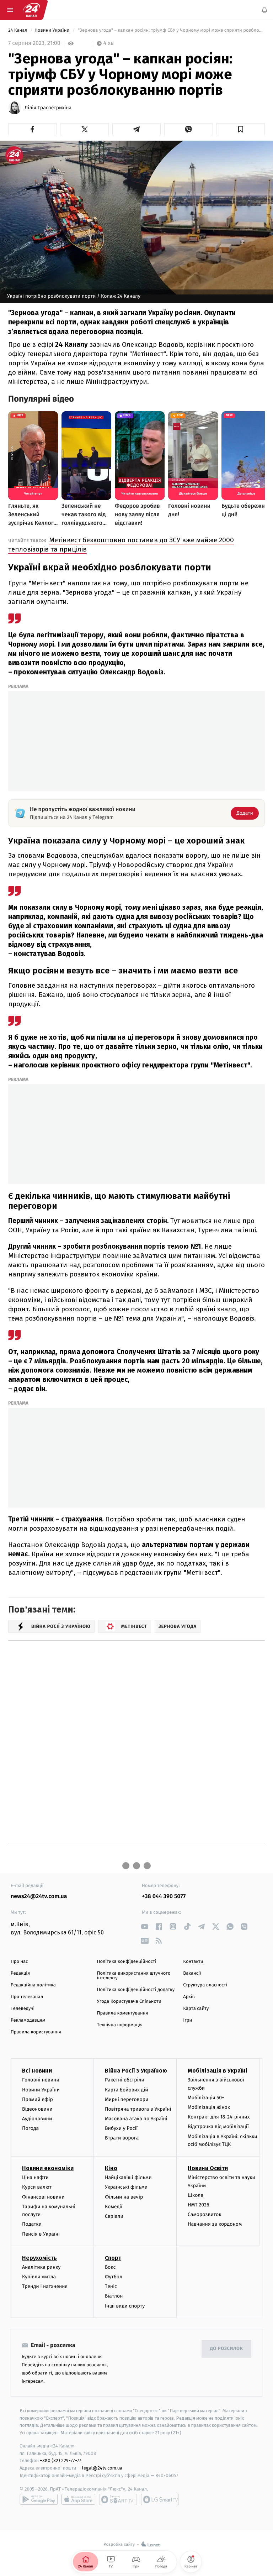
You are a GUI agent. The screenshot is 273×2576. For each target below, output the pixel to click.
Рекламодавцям (28, 2020)
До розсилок (227, 2349)
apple (78, 2499)
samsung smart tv (160, 2499)
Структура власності (205, 1985)
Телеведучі (23, 2009)
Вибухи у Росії (121, 2128)
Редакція (20, 1973)
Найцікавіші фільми (128, 2177)
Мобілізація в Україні (218, 2071)
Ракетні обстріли (125, 2080)
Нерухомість (39, 2258)
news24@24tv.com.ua (39, 1896)
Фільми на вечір (124, 2197)
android (39, 2499)
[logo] (31, 10)
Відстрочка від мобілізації (218, 2126)
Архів (189, 1997)
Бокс (110, 2267)
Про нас (19, 1962)
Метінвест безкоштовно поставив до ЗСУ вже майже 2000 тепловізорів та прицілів (121, 545)
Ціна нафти (35, 2177)
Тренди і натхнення (45, 2286)
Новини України (53, 30)
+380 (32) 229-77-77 (61, 2460)
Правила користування (36, 2032)
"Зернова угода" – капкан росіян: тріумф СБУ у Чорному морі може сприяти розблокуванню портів (171, 30)
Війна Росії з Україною (136, 2071)
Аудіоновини (37, 2119)
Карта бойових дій (127, 2089)
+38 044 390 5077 (164, 1896)
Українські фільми (126, 2187)
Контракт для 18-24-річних (219, 2117)
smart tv (118, 2499)
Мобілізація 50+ (206, 2098)
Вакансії (192, 1973)
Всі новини (37, 2071)
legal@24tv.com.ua (102, 2468)
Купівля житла (39, 2277)
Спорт (113, 2258)
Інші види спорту (125, 2306)
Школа (196, 2195)
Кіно (111, 2168)
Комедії (114, 2207)
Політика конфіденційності (127, 1962)
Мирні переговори (127, 2099)
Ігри (188, 2020)
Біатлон (114, 2296)
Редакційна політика (33, 1985)
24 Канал (18, 30)
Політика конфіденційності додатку (136, 1990)
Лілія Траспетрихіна (48, 108)
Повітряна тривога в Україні (138, 2109)
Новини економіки (48, 2168)
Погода (30, 2128)
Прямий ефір (38, 2099)
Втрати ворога (122, 2138)
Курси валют (37, 2187)
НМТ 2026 (199, 2205)
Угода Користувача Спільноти (129, 2002)
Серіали (114, 2216)
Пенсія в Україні (41, 2234)
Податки (32, 2224)
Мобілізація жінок (209, 2107)
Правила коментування (123, 2013)
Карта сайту (196, 2009)
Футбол (114, 2277)
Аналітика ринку (41, 2267)
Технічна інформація (120, 2025)
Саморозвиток (205, 2214)
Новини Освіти (208, 2168)
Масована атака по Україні (136, 2119)
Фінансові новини (43, 2197)
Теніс (111, 2286)
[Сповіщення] (264, 10)
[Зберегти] (241, 129)
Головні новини (41, 2080)
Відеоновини (37, 2109)
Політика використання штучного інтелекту (134, 1976)
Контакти (193, 1962)
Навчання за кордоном (215, 2224)
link (144, 1926)
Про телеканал (27, 1997)
